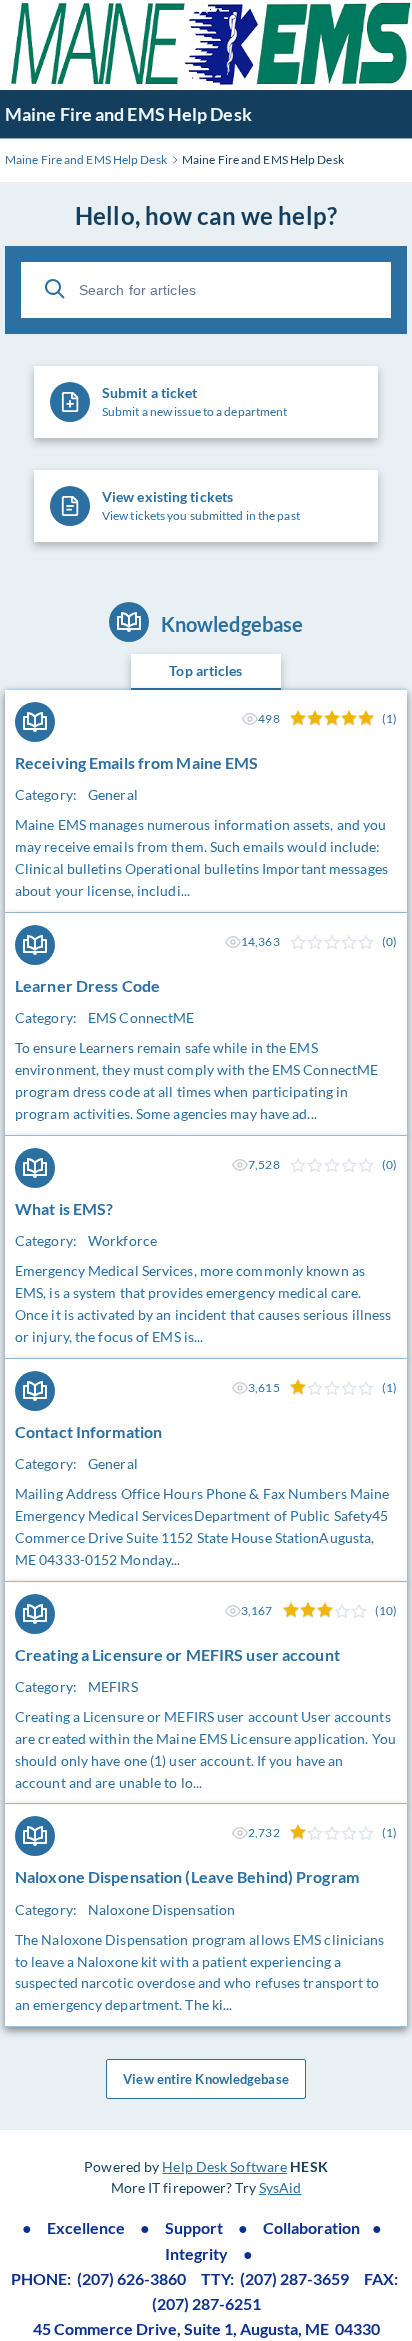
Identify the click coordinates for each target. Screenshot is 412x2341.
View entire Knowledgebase (206, 2079)
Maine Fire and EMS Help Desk (128, 114)
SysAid (280, 2187)
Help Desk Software (224, 2166)
